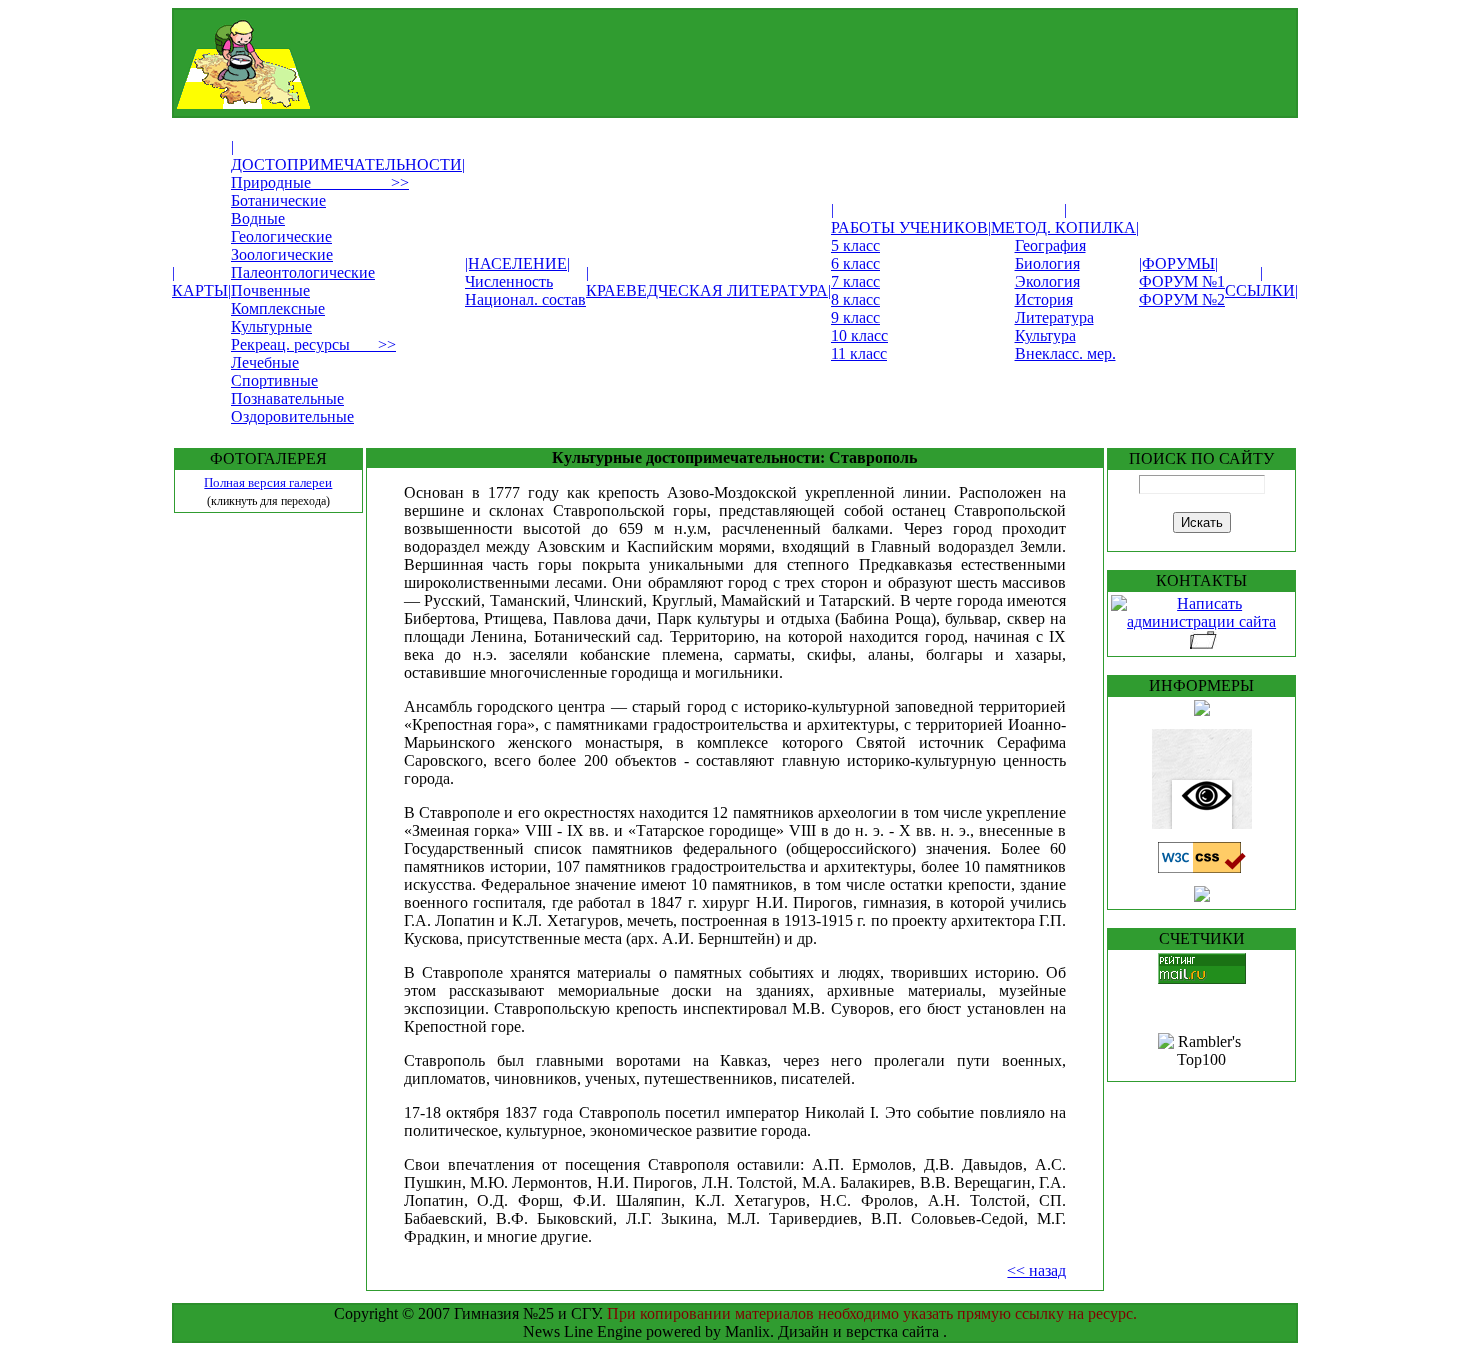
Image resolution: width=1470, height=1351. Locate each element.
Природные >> (320, 182)
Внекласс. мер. (1065, 353)
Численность (509, 281)
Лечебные (265, 362)
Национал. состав (525, 299)
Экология (1047, 281)
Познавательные (287, 398)
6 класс (855, 263)
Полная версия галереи (268, 482)
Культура (1045, 335)
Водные (258, 218)
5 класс (855, 245)
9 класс (855, 317)
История (1044, 299)
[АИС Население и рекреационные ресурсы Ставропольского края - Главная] (683, 103)
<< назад (1036, 1270)
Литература (1054, 317)
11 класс (859, 353)
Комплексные (278, 308)
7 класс (855, 281)
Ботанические (278, 200)
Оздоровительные (292, 416)
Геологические (281, 236)
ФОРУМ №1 (1182, 281)
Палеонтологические (303, 272)
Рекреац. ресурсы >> (313, 344)
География (1050, 245)
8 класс (855, 299)
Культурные (271, 326)
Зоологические (282, 254)
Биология (1047, 263)
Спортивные (274, 380)
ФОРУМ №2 (1182, 299)
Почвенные (270, 290)
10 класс (859, 335)
